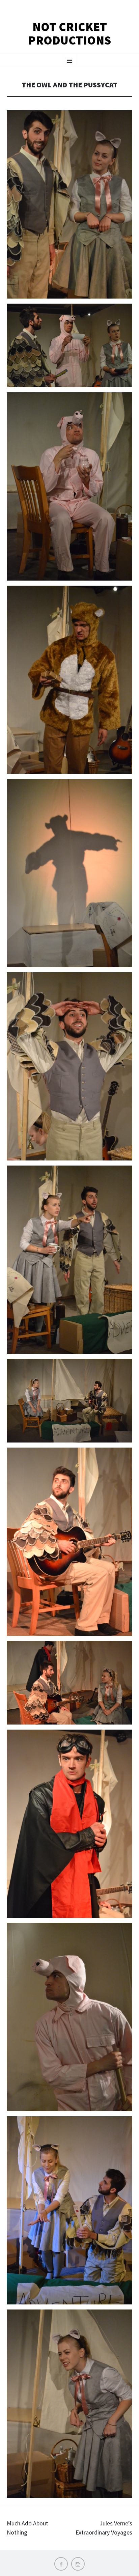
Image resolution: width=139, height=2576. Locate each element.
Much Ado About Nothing (27, 2528)
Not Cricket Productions (69, 34)
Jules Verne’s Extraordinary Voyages (104, 2528)
